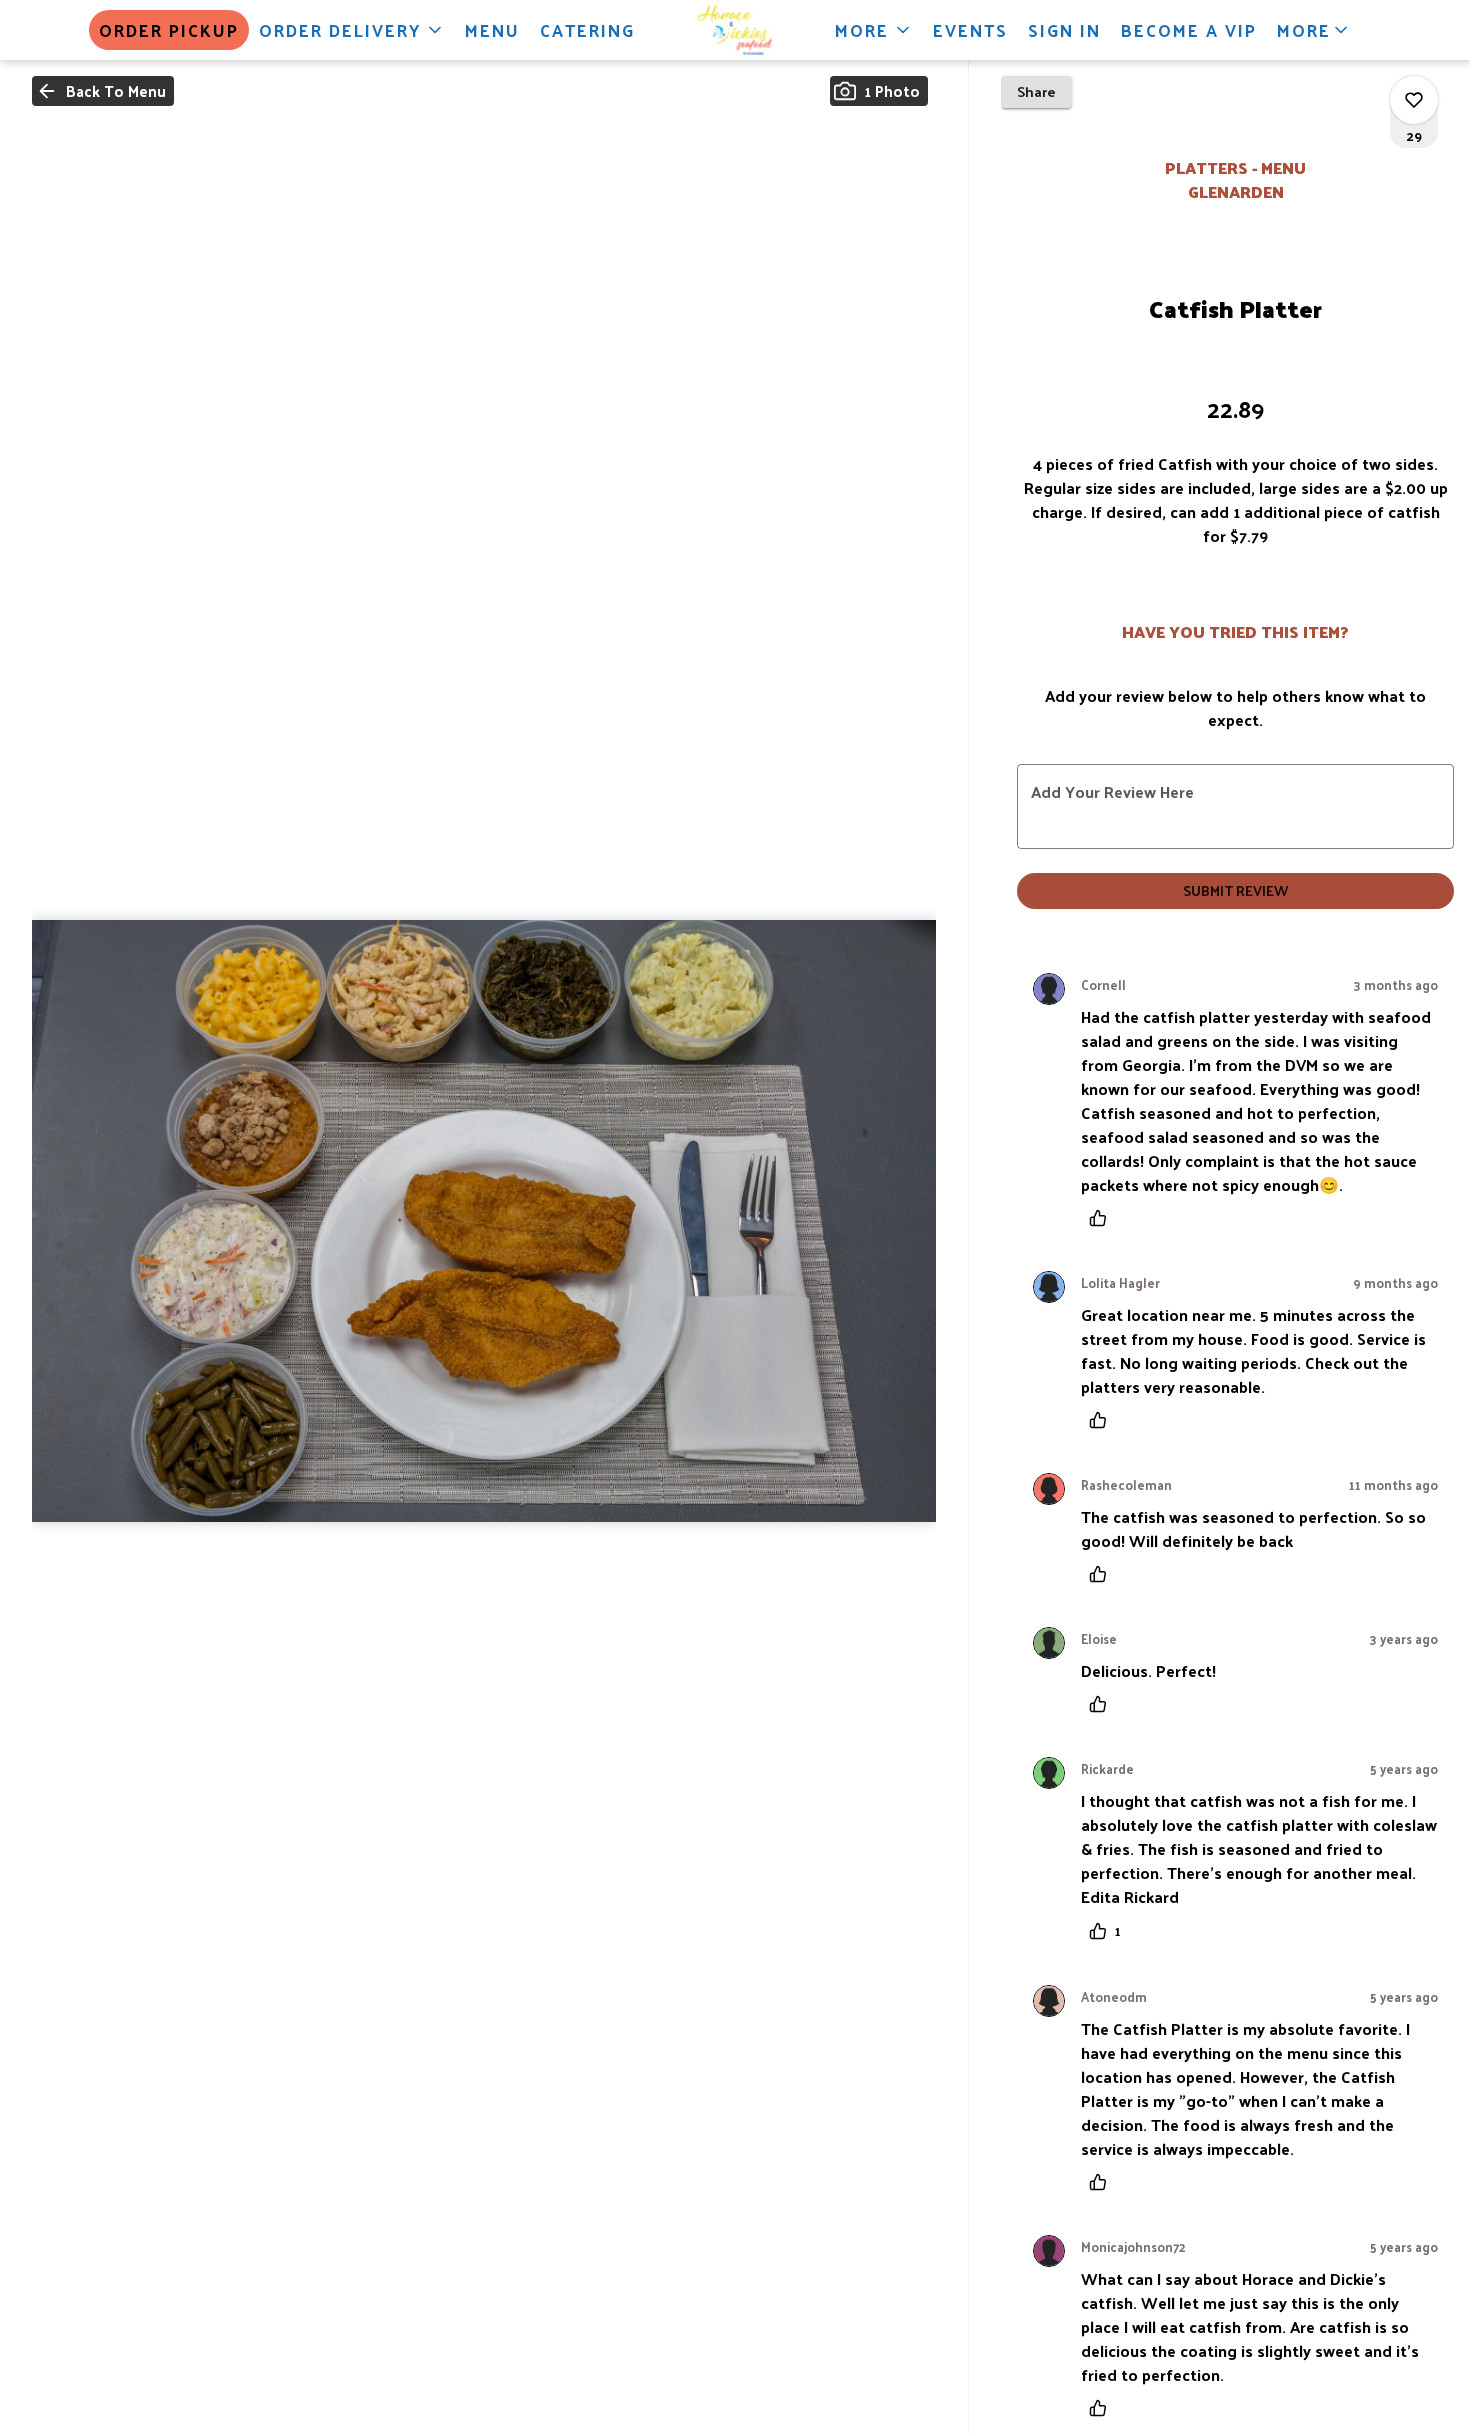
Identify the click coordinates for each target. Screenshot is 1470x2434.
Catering (587, 30)
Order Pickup (169, 30)
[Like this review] (1103, 1218)
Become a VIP (1189, 30)
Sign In (1064, 30)
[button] (352, 30)
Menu (492, 30)
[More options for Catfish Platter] (1414, 100)
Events (970, 30)
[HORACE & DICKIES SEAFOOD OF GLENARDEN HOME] (735, 30)
